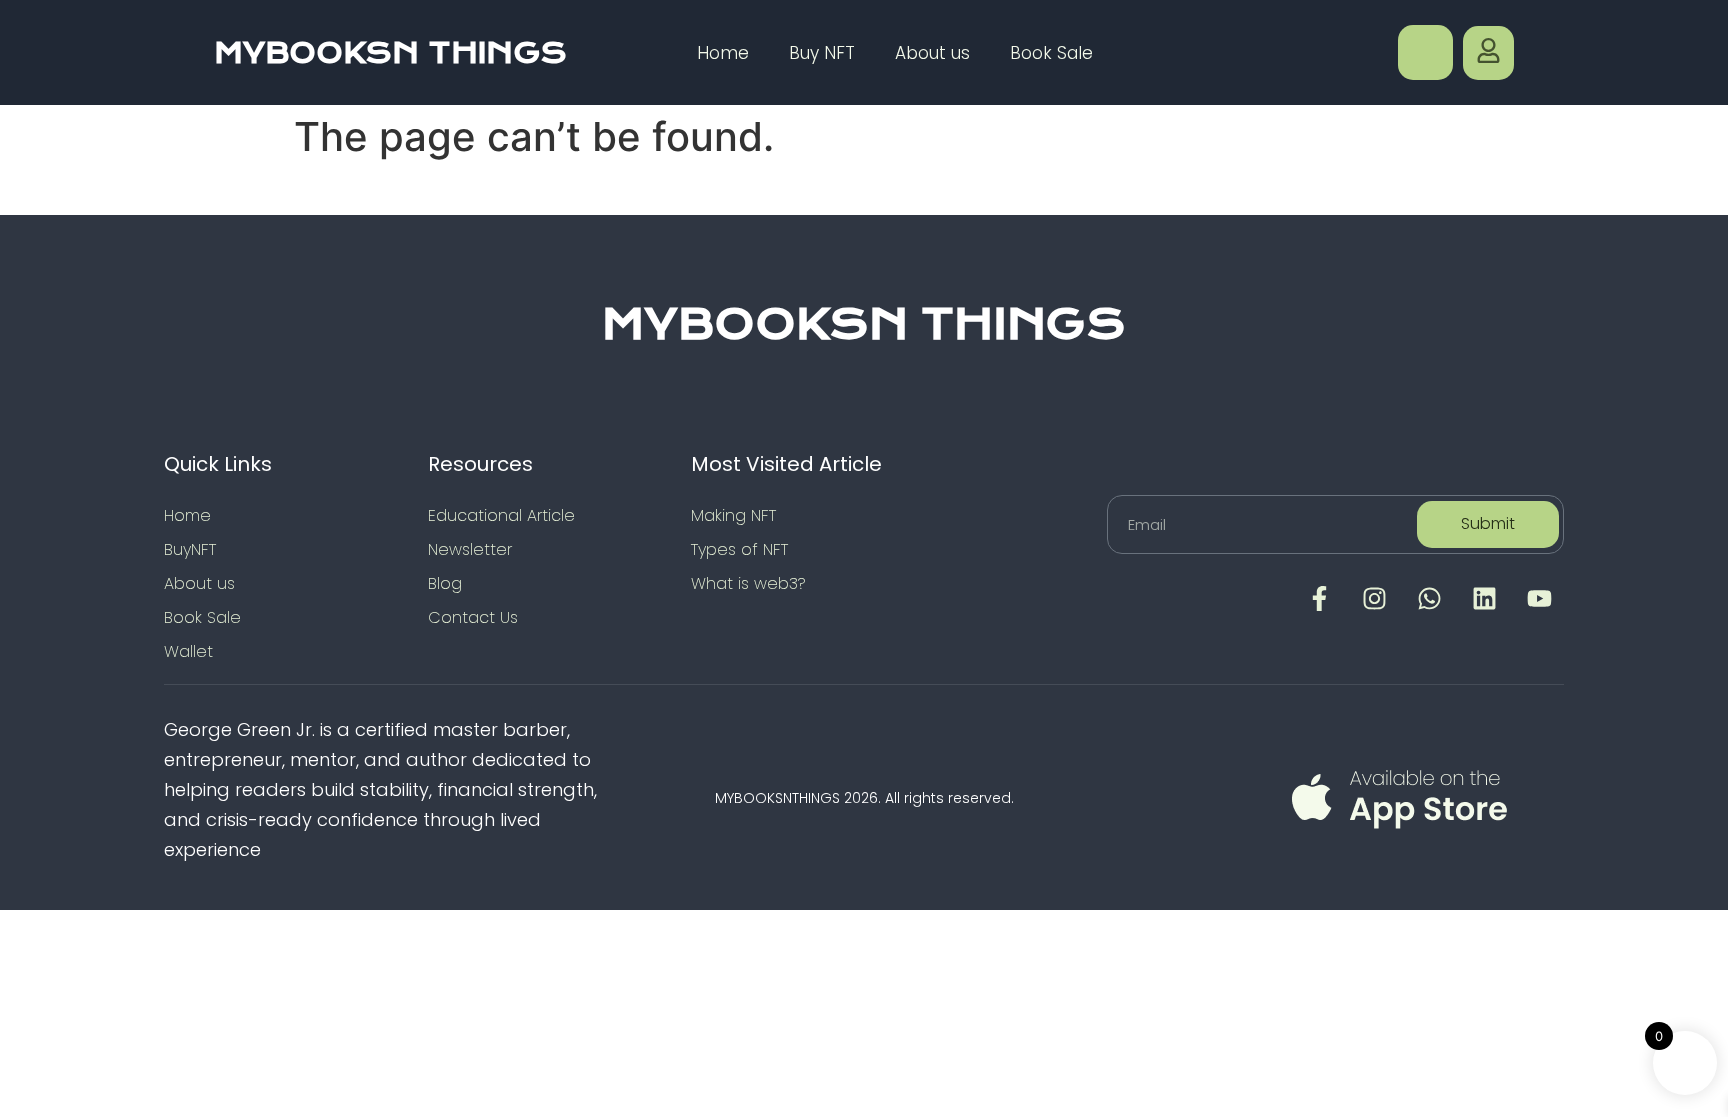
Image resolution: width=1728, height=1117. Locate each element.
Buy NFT (822, 53)
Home (723, 53)
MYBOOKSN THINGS (390, 53)
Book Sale (1051, 53)
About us (932, 53)
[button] (1425, 52)
